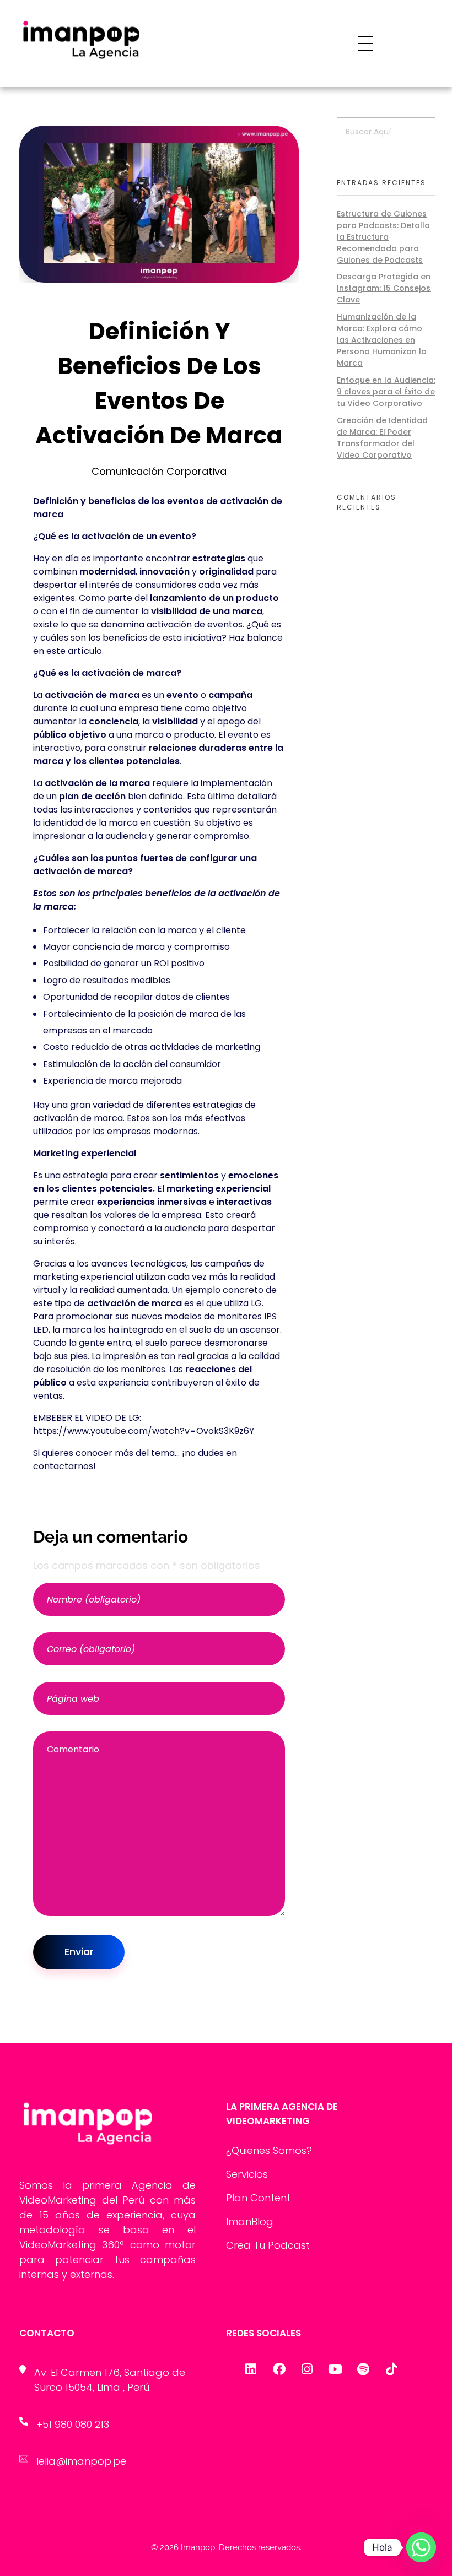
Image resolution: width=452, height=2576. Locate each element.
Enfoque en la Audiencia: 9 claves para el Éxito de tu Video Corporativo (386, 392)
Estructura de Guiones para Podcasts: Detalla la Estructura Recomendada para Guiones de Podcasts (383, 237)
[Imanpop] (115, 43)
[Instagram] (307, 2369)
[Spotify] (363, 2369)
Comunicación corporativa (159, 471)
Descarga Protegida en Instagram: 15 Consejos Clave (384, 288)
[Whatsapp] (421, 2547)
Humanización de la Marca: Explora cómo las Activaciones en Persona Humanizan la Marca (382, 340)
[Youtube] (335, 2369)
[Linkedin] (251, 2369)
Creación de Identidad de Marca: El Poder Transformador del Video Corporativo (382, 438)
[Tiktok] (391, 2369)
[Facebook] (279, 2369)
